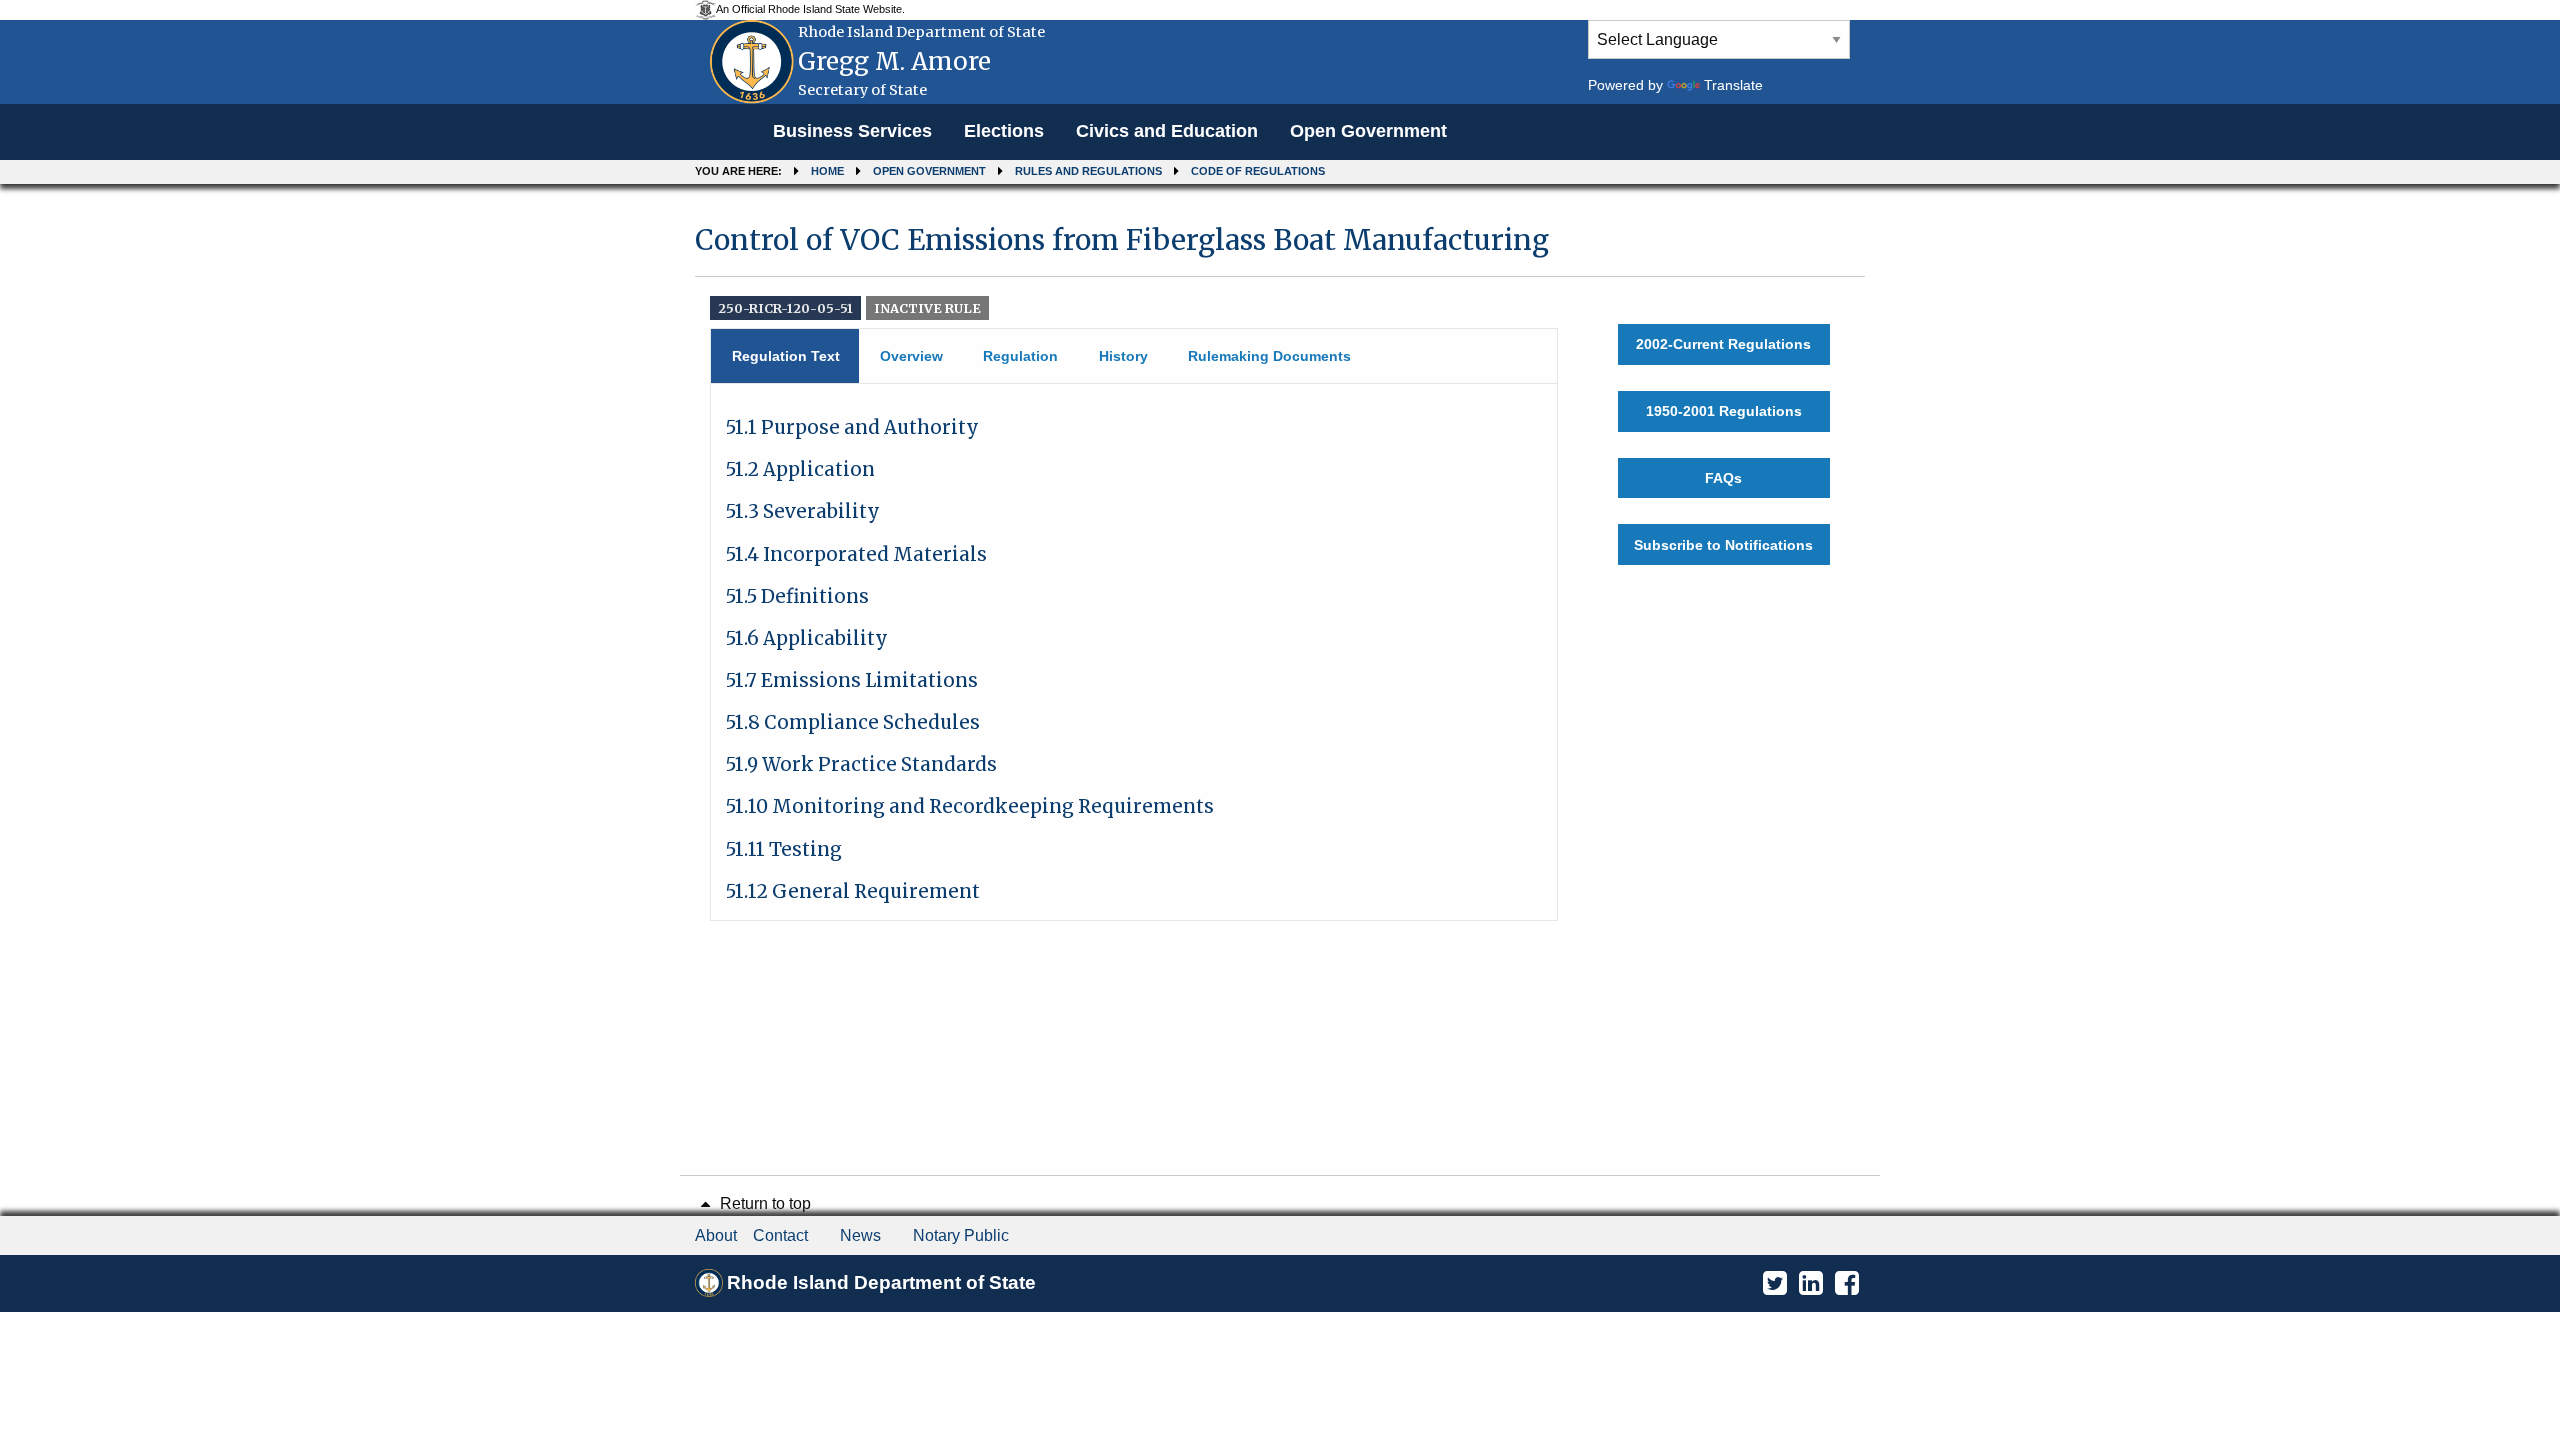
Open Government (1368, 131)
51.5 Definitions (797, 596)
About (716, 1235)
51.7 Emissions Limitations (852, 680)
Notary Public (961, 1235)
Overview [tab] (911, 356)
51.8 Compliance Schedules (853, 722)
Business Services (852, 131)
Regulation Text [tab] (786, 356)
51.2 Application (800, 469)
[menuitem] (852, 132)
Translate (1733, 85)
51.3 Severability (803, 511)
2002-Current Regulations (1723, 344)
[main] (1280, 563)
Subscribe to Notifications (1723, 545)
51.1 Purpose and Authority (852, 427)
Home (827, 171)
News (860, 1235)
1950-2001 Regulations (1724, 411)
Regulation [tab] (1020, 356)
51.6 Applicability (807, 638)
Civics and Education (1167, 131)
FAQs (1723, 478)
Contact (780, 1235)
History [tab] (1123, 356)
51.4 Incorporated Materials (856, 554)
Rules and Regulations (1088, 171)
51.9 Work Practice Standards (861, 764)
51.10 (970, 806)
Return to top (763, 1203)
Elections (1004, 131)
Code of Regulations (1258, 171)
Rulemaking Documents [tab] (1269, 356)
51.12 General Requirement (853, 891)
